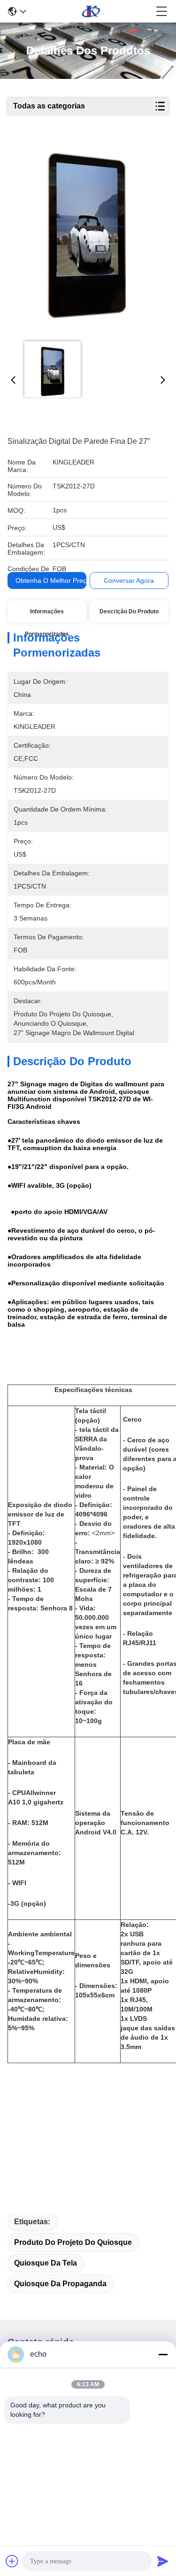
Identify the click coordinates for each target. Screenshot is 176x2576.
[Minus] (163, 2354)
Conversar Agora (129, 580)
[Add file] (12, 2561)
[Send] (163, 2561)
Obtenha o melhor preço (53, 580)
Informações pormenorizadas (47, 615)
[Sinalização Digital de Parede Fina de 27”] (87, 236)
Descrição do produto (129, 611)
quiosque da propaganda (60, 2284)
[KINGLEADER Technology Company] (91, 11)
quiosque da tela (46, 2263)
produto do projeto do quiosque (73, 2242)
